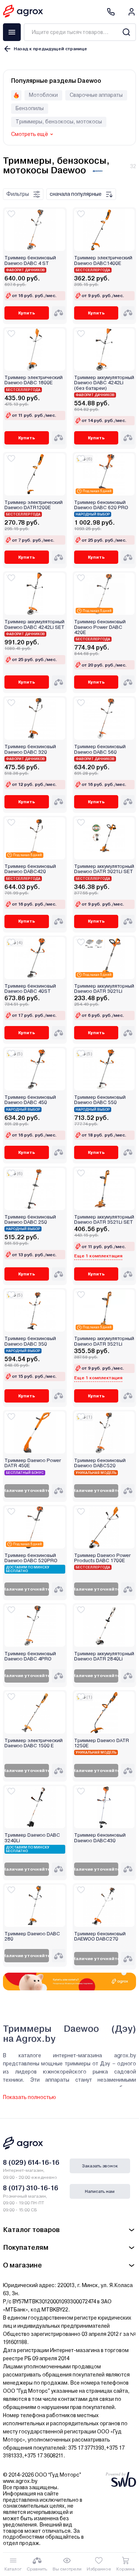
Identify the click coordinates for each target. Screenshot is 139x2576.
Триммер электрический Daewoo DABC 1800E (34, 380)
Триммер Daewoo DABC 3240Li (32, 1838)
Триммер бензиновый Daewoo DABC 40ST (30, 989)
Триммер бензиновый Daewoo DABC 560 (100, 749)
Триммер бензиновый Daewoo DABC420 (30, 869)
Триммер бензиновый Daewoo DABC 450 (30, 1100)
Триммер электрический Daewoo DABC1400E (103, 260)
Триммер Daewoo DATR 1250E (102, 1743)
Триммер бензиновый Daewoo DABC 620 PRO (101, 505)
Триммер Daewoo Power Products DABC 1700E (102, 1558)
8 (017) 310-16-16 (31, 2188)
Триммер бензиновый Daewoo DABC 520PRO (31, 1558)
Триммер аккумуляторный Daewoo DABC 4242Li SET (34, 624)
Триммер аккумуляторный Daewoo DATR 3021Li (104, 989)
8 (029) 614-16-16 (31, 2162)
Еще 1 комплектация (98, 1256)
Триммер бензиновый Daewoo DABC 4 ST (30, 260)
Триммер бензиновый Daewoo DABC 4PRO (30, 1656)
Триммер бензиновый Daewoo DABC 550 (100, 1100)
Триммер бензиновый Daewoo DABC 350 (30, 1341)
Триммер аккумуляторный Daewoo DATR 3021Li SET (104, 869)
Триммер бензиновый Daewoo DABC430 (100, 1838)
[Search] (126, 32)
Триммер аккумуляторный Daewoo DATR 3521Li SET (104, 1220)
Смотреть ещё (29, 134)
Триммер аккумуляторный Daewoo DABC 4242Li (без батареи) (104, 383)
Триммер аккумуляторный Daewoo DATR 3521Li (104, 1341)
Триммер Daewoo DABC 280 (32, 1936)
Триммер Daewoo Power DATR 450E (33, 1463)
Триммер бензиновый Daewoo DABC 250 (30, 1220)
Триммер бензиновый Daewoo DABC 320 (30, 749)
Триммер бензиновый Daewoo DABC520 (100, 1463)
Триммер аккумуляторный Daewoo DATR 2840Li (104, 1656)
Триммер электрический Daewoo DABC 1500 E (34, 1743)
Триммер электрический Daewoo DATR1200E (34, 505)
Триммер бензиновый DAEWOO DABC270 (100, 1936)
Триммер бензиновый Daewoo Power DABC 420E (100, 627)
